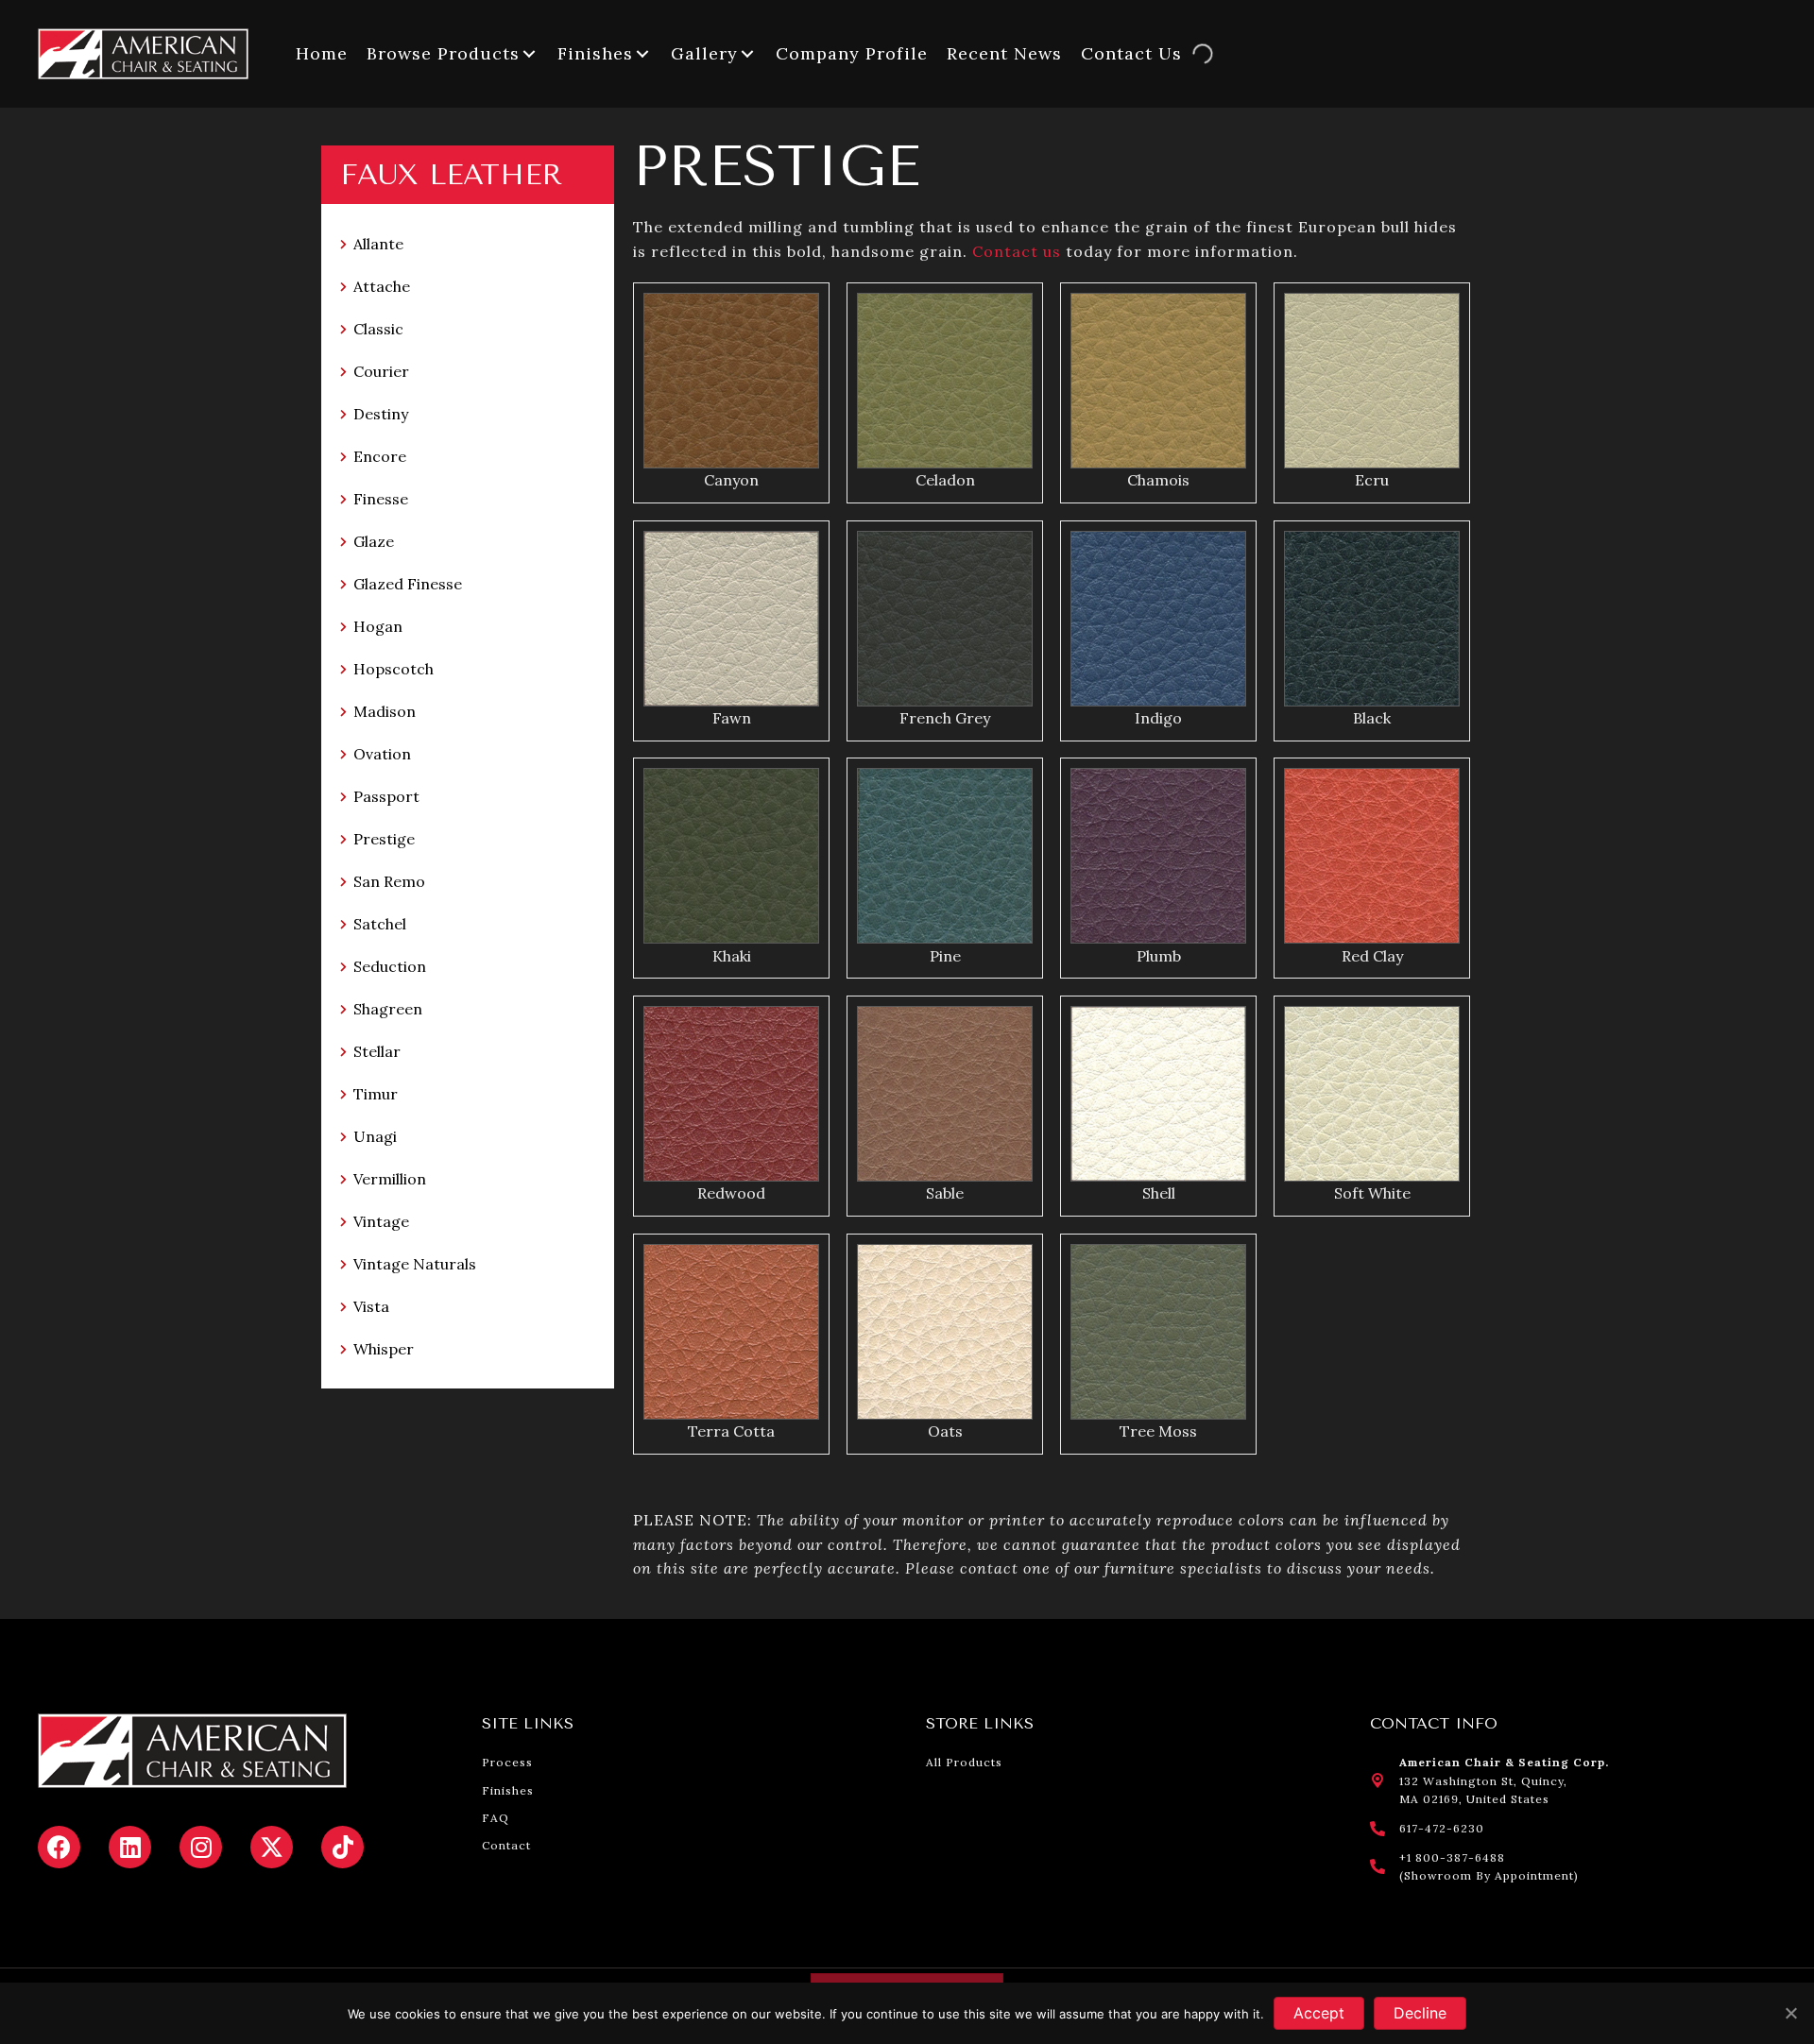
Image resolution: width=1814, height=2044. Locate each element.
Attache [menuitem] (382, 286)
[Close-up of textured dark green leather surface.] (731, 856)
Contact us (1017, 251)
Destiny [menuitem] (381, 414)
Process (507, 1762)
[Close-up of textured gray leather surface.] (1158, 1332)
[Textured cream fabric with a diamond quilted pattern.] (1158, 1094)
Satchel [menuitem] (380, 924)
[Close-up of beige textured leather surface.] (1372, 381)
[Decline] (1790, 2013)
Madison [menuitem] (385, 711)
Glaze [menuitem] (374, 541)
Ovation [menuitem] (382, 754)
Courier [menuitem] (381, 371)
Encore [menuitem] (380, 456)
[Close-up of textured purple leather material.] (1158, 856)
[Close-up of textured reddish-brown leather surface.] (1372, 856)
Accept (1319, 2013)
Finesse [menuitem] (381, 499)
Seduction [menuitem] (390, 966)
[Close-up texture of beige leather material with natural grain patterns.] (945, 1332)
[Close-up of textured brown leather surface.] (731, 381)
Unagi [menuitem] (375, 1136)
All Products (964, 1762)
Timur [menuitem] (376, 1094)
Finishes (508, 1790)
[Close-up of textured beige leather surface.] (731, 619)
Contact (506, 1845)
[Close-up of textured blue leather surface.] (1158, 619)
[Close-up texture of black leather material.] (945, 619)
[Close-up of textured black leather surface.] (1372, 619)
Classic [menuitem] (378, 329)
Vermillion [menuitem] (390, 1179)
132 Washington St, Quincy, (1483, 1781)
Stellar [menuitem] (377, 1051)
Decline (1420, 2013)
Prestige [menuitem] (384, 839)
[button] (529, 53)
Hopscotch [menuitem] (394, 669)
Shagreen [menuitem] (388, 1009)
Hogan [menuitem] (378, 626)
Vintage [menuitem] (381, 1221)
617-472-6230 (1442, 1828)
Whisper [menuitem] (384, 1349)
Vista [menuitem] (371, 1306)
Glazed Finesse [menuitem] (408, 584)
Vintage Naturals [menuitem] (415, 1264)
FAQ (496, 1818)
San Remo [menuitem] (389, 881)
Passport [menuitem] (386, 796)
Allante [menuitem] (378, 244)
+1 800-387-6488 (1452, 1857)
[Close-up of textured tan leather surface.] (1158, 381)
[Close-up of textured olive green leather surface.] (945, 381)
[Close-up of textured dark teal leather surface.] (945, 856)
